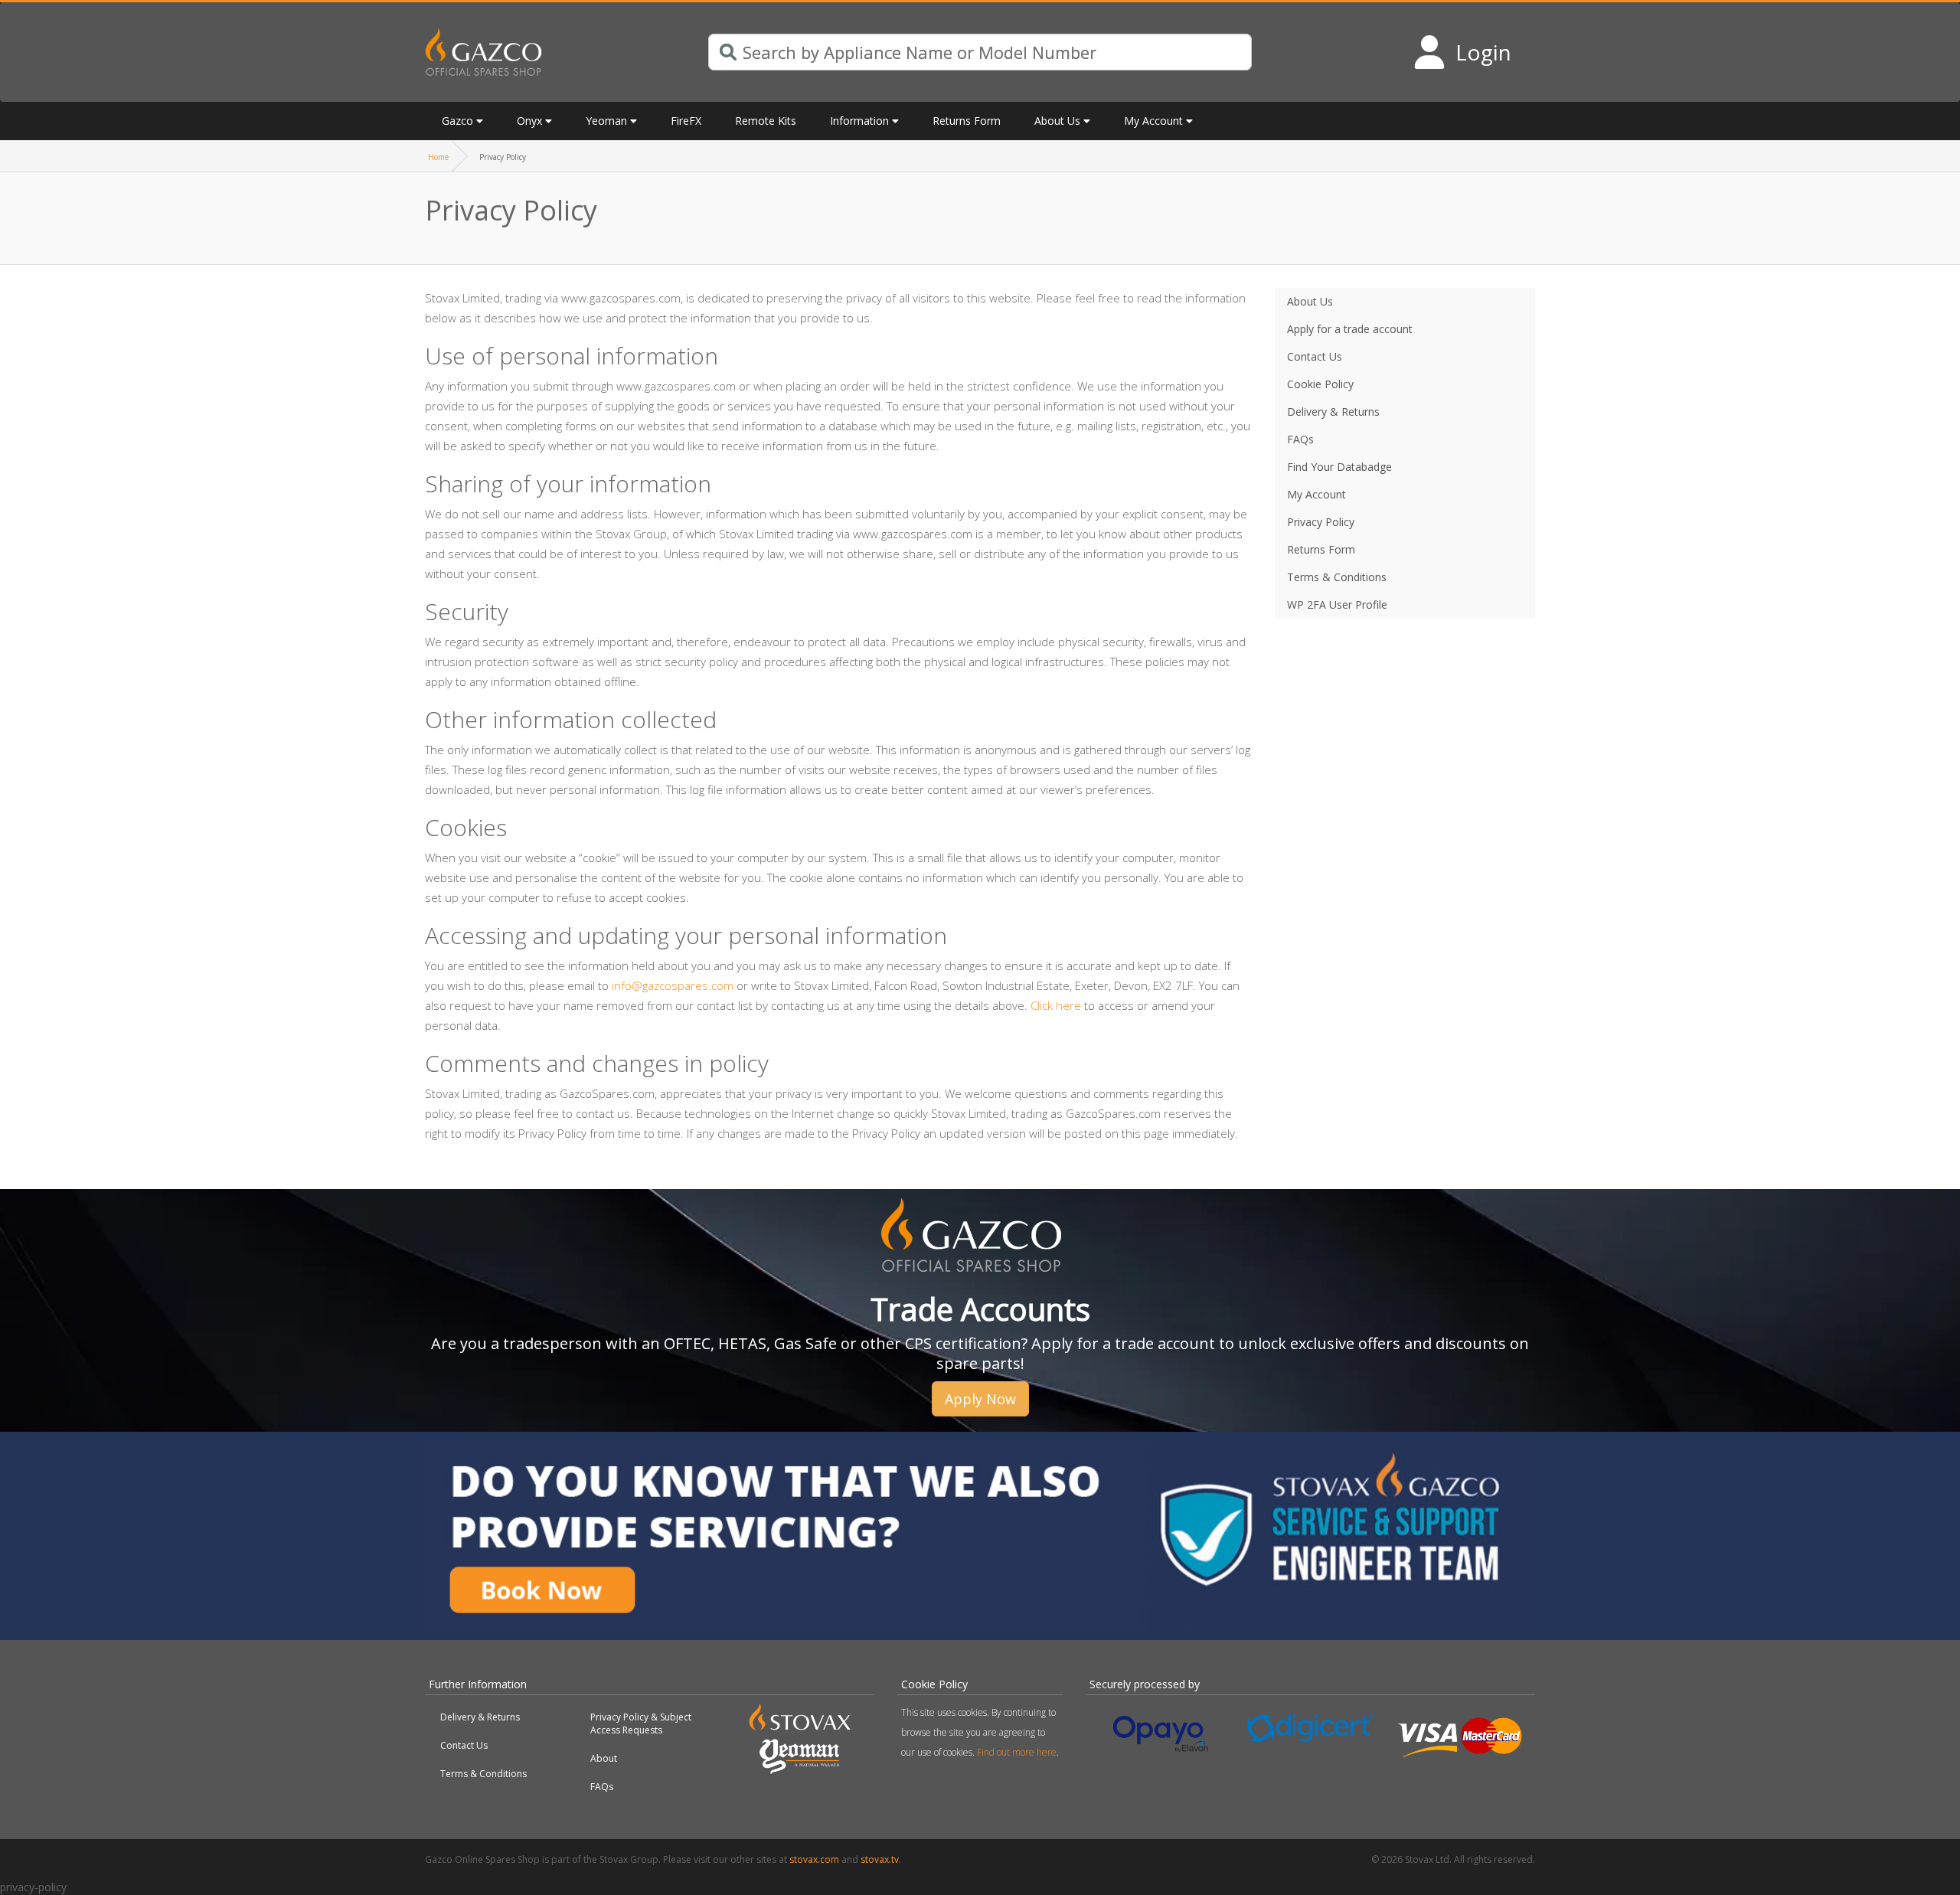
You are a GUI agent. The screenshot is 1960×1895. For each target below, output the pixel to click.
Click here (1056, 1005)
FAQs (602, 1787)
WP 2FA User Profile (1337, 604)
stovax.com (814, 1859)
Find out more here (1017, 1752)
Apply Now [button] (980, 1399)
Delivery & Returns (480, 1717)
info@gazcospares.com (673, 985)
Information (859, 121)
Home (438, 157)
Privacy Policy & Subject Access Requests (641, 1723)
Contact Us (464, 1745)
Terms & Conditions (483, 1774)
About (604, 1758)
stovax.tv (880, 1859)
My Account (1153, 121)
